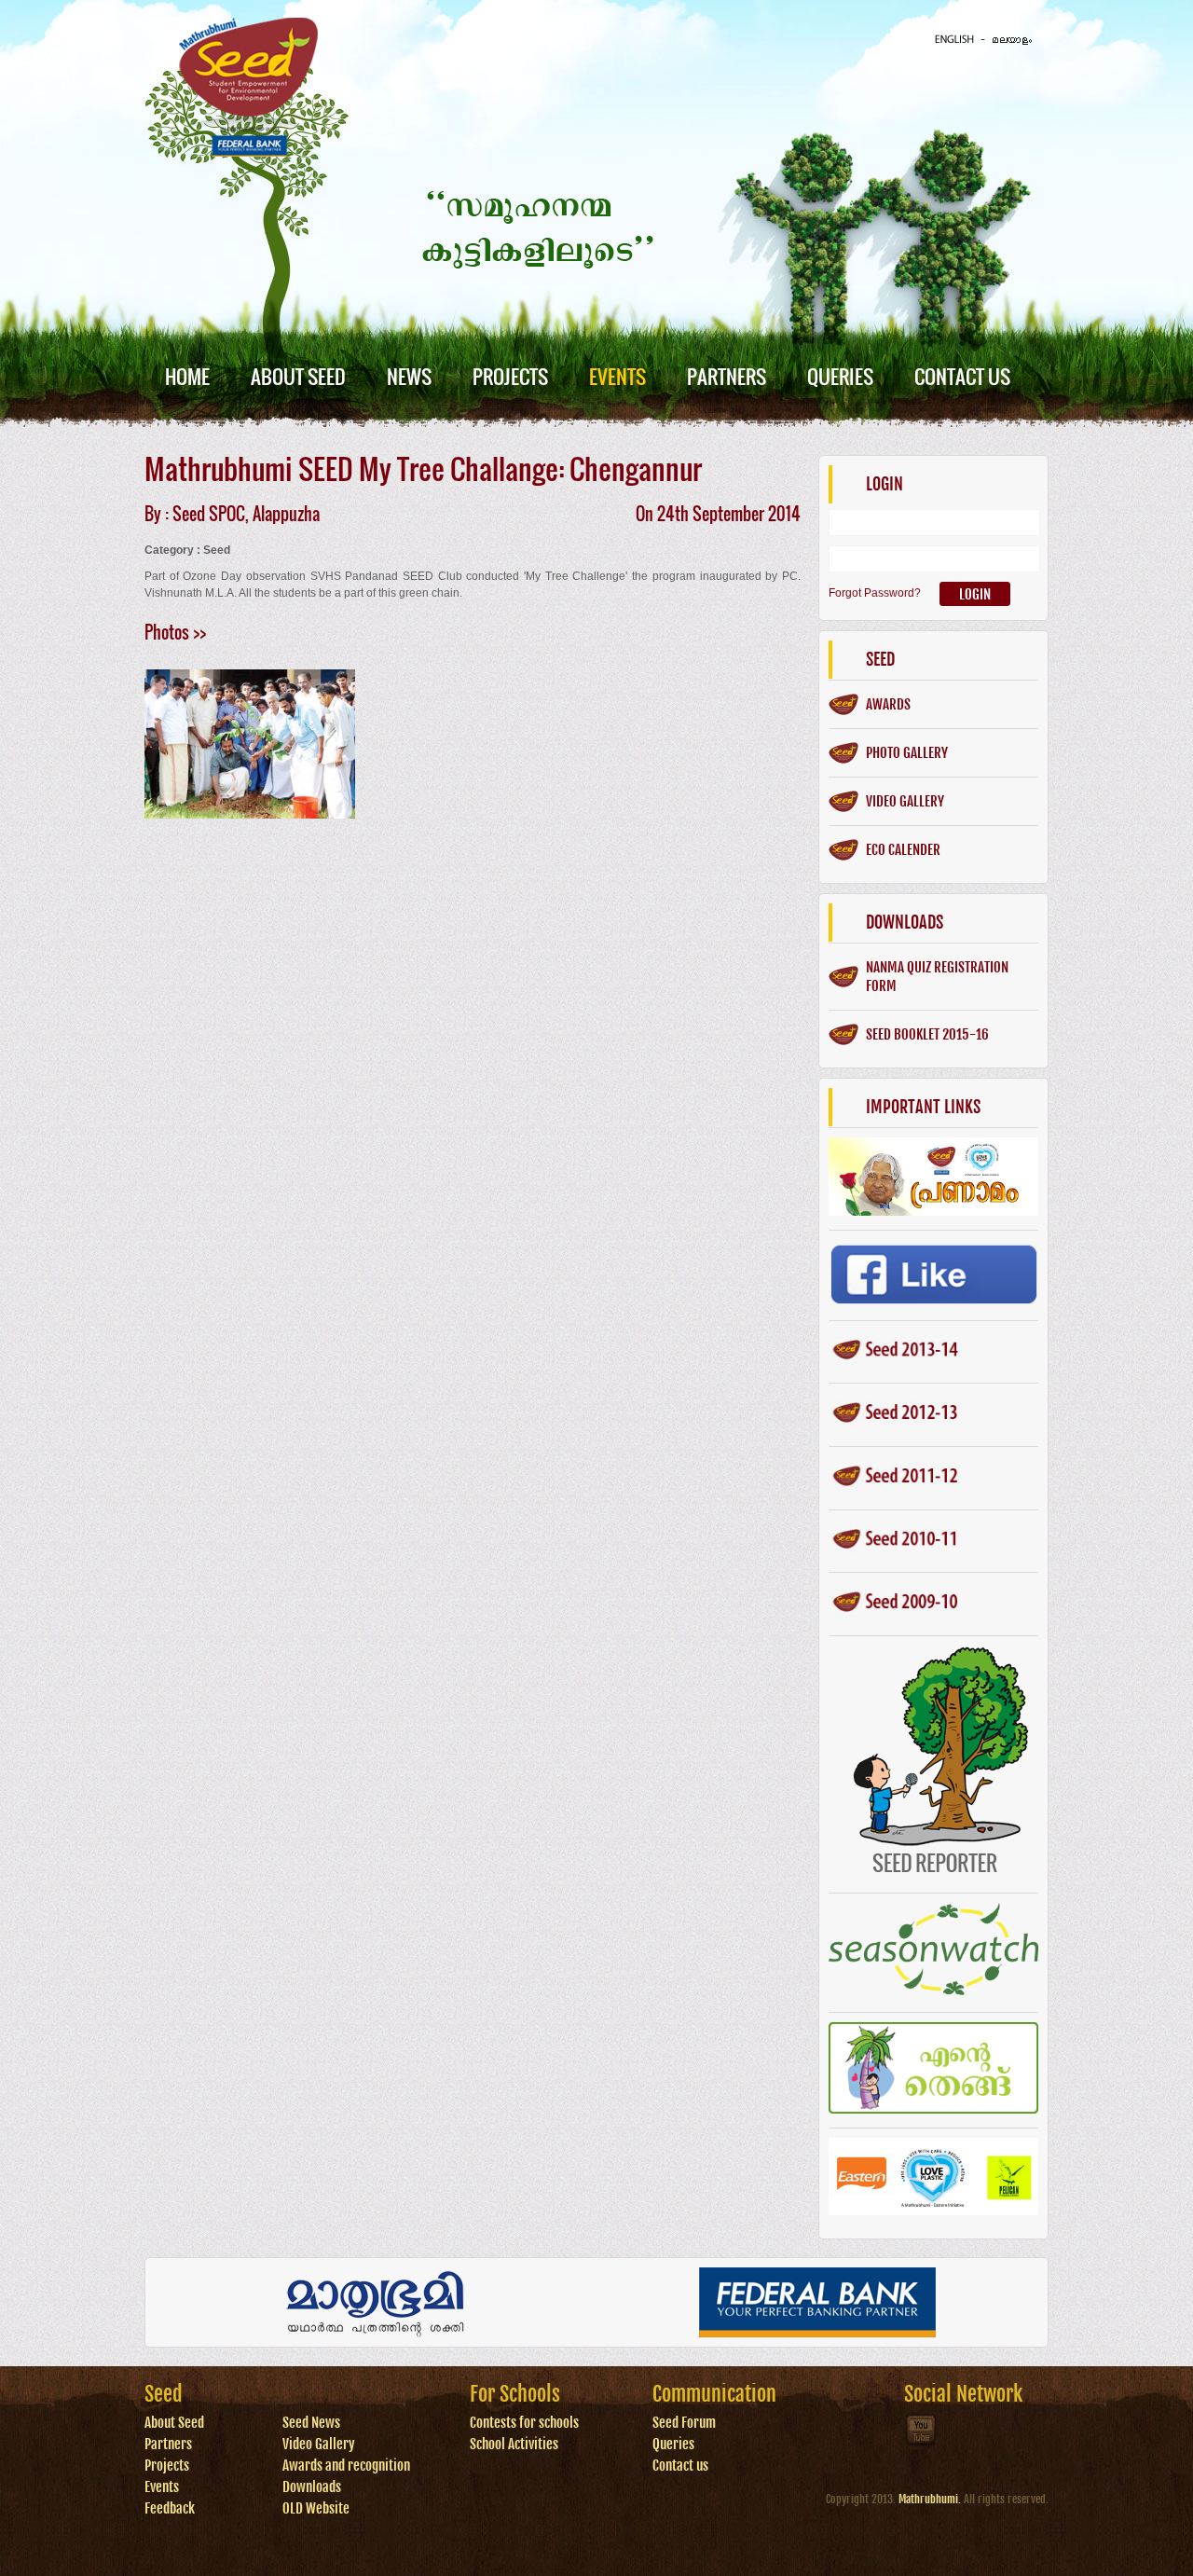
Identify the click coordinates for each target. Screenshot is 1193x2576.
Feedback (170, 2508)
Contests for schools (524, 2423)
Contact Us (962, 376)
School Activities (514, 2444)
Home (187, 376)
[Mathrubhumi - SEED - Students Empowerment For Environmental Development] (248, 153)
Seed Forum (684, 2423)
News (409, 376)
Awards (888, 704)
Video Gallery (319, 2444)
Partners (727, 376)
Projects (510, 376)
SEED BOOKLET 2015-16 (927, 1034)
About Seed (298, 376)
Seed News (311, 2423)
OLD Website (316, 2508)
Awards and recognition (346, 2466)
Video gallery (905, 801)
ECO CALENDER (903, 850)
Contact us (680, 2466)
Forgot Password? (875, 593)
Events (617, 376)
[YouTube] (922, 2444)
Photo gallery (907, 753)
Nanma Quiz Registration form (937, 977)
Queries (840, 376)
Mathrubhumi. (930, 2499)
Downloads (312, 2487)
